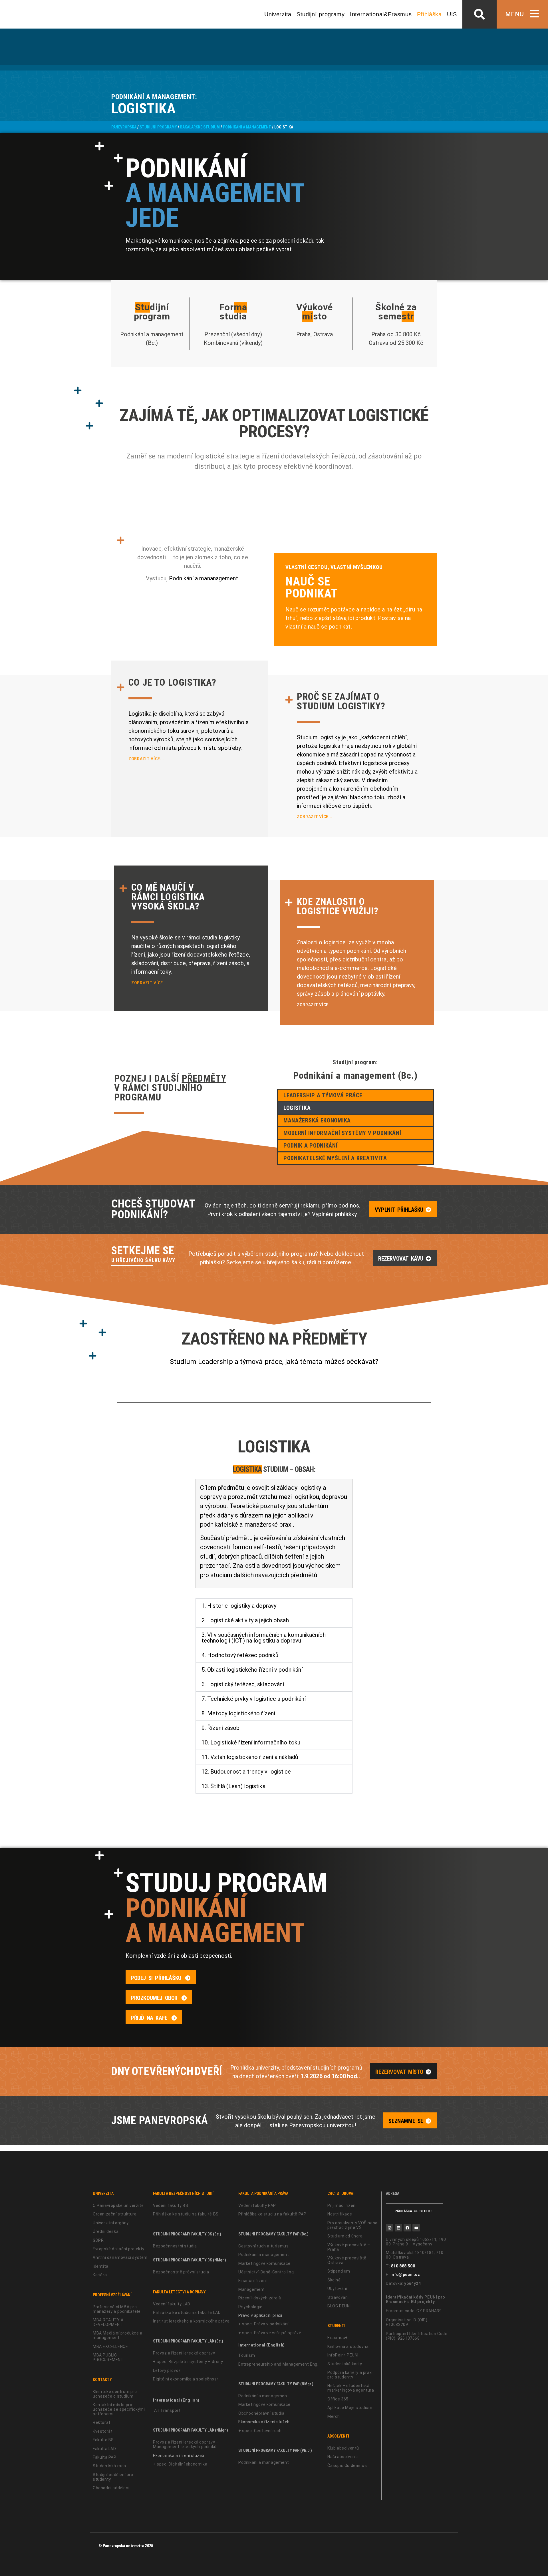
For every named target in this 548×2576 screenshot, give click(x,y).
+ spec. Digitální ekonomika (180, 2464)
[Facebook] (407, 2228)
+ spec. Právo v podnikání (263, 2324)
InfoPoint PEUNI (343, 2355)
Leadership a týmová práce (323, 1095)
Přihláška (429, 14)
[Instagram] (390, 2228)
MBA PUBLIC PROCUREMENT (108, 2357)
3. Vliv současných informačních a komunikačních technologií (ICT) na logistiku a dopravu (264, 1638)
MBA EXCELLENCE (110, 2346)
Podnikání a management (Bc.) (355, 1075)
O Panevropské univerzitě (118, 2205)
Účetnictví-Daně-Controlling (266, 2272)
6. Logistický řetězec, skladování (243, 1684)
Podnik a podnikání (311, 1146)
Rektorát (102, 2422)
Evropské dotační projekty (119, 2249)
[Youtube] (416, 2228)
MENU (515, 14)
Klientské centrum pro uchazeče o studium (115, 2394)
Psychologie (250, 2307)
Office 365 (338, 2399)
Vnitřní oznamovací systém (120, 2257)
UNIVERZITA (103, 2193)
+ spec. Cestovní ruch (260, 2431)
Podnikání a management (247, 127)
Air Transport (167, 2410)
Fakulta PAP (105, 2457)
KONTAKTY (102, 2380)
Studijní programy (321, 14)
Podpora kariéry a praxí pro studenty (350, 2375)
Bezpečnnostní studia (175, 2246)
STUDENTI (336, 2326)
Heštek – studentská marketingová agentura (351, 2388)
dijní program (152, 312)
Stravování (338, 2297)
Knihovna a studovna (348, 2346)
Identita (101, 2266)
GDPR (98, 2240)
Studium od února (345, 2236)
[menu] (534, 14)
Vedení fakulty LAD (172, 2304)
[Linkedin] (398, 2228)
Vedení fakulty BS (171, 2205)
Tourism (247, 2355)
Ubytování (337, 2289)
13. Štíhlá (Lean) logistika (233, 1786)
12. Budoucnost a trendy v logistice (246, 1772)
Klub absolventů (343, 2448)
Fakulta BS (103, 2440)
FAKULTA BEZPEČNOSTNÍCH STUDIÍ (183, 2193)
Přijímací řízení (342, 2205)
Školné (334, 2280)
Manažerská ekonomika (317, 1120)
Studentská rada (109, 2466)
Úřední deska (106, 2231)
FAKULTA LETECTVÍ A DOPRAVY (179, 2292)
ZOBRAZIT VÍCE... (146, 759)
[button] (479, 14)
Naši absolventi (343, 2457)
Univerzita (278, 14)
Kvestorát (103, 2431)
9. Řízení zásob (221, 1728)
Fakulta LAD (104, 2449)
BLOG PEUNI (339, 2306)
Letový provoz (167, 2370)
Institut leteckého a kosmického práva (191, 2321)
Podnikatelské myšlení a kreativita (335, 1158)
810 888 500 (403, 2266)
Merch (334, 2416)
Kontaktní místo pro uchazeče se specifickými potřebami (119, 2409)
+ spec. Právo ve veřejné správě (270, 2333)
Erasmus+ (338, 2338)
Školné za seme (396, 312)
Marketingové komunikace (264, 2263)
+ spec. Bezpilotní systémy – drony (188, 2362)
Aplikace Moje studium (350, 2408)
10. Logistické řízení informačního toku (251, 1742)
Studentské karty (345, 2364)
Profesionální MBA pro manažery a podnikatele (117, 2309)
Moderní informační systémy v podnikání (342, 1133)
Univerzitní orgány (111, 2223)
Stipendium (339, 2271)
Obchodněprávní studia (261, 2413)
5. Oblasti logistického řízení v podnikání (252, 1670)
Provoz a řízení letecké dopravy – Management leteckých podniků (186, 2444)
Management (252, 2289)
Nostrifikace (340, 2214)
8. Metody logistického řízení (238, 1713)
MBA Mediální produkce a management (118, 2335)
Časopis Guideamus (347, 2466)
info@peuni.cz (405, 2275)
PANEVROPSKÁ (124, 127)
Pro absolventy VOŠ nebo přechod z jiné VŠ (352, 2225)
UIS (452, 14)
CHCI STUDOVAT (341, 2193)
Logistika (297, 1108)
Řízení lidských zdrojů (260, 2298)
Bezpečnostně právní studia (181, 2272)
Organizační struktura (115, 2214)
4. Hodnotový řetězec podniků (240, 1655)
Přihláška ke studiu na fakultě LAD (187, 2313)
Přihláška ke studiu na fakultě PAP (272, 2214)
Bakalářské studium (200, 127)
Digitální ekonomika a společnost (186, 2379)
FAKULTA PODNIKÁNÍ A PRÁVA (263, 2193)
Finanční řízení (253, 2281)
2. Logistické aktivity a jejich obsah (245, 1620)
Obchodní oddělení (111, 2488)
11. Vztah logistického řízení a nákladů (250, 1757)
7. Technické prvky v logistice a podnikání (254, 1699)
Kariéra (100, 2275)
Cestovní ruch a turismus (263, 2246)
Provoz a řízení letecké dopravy (184, 2353)
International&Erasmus (381, 14)
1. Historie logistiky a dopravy (239, 1606)
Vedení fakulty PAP (257, 2205)
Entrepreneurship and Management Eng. (278, 2364)
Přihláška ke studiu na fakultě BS (186, 2214)
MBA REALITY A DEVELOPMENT (108, 2322)
